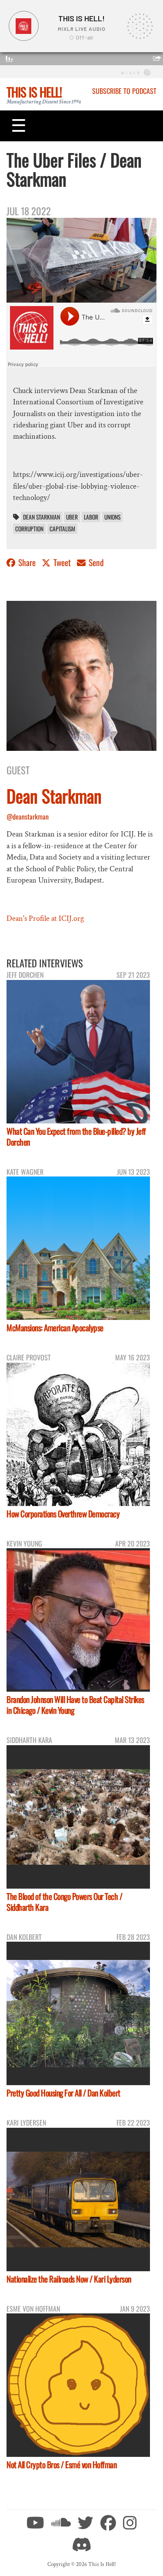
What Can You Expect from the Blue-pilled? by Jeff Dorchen (76, 1136)
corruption (29, 529)
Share (27, 562)
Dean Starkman (42, 517)
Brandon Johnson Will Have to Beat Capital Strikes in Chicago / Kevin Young (75, 1705)
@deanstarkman (28, 816)
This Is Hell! (34, 92)
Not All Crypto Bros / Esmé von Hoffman (62, 2464)
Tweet (62, 562)
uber (72, 517)
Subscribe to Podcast (124, 91)
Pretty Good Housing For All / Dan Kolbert (63, 2093)
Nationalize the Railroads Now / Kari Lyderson (69, 2279)
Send (95, 562)
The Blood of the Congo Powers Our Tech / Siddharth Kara (64, 1902)
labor (91, 517)
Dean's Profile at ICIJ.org (45, 918)
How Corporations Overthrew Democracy (63, 1514)
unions (112, 517)
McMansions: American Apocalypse (55, 1328)
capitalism (62, 529)
